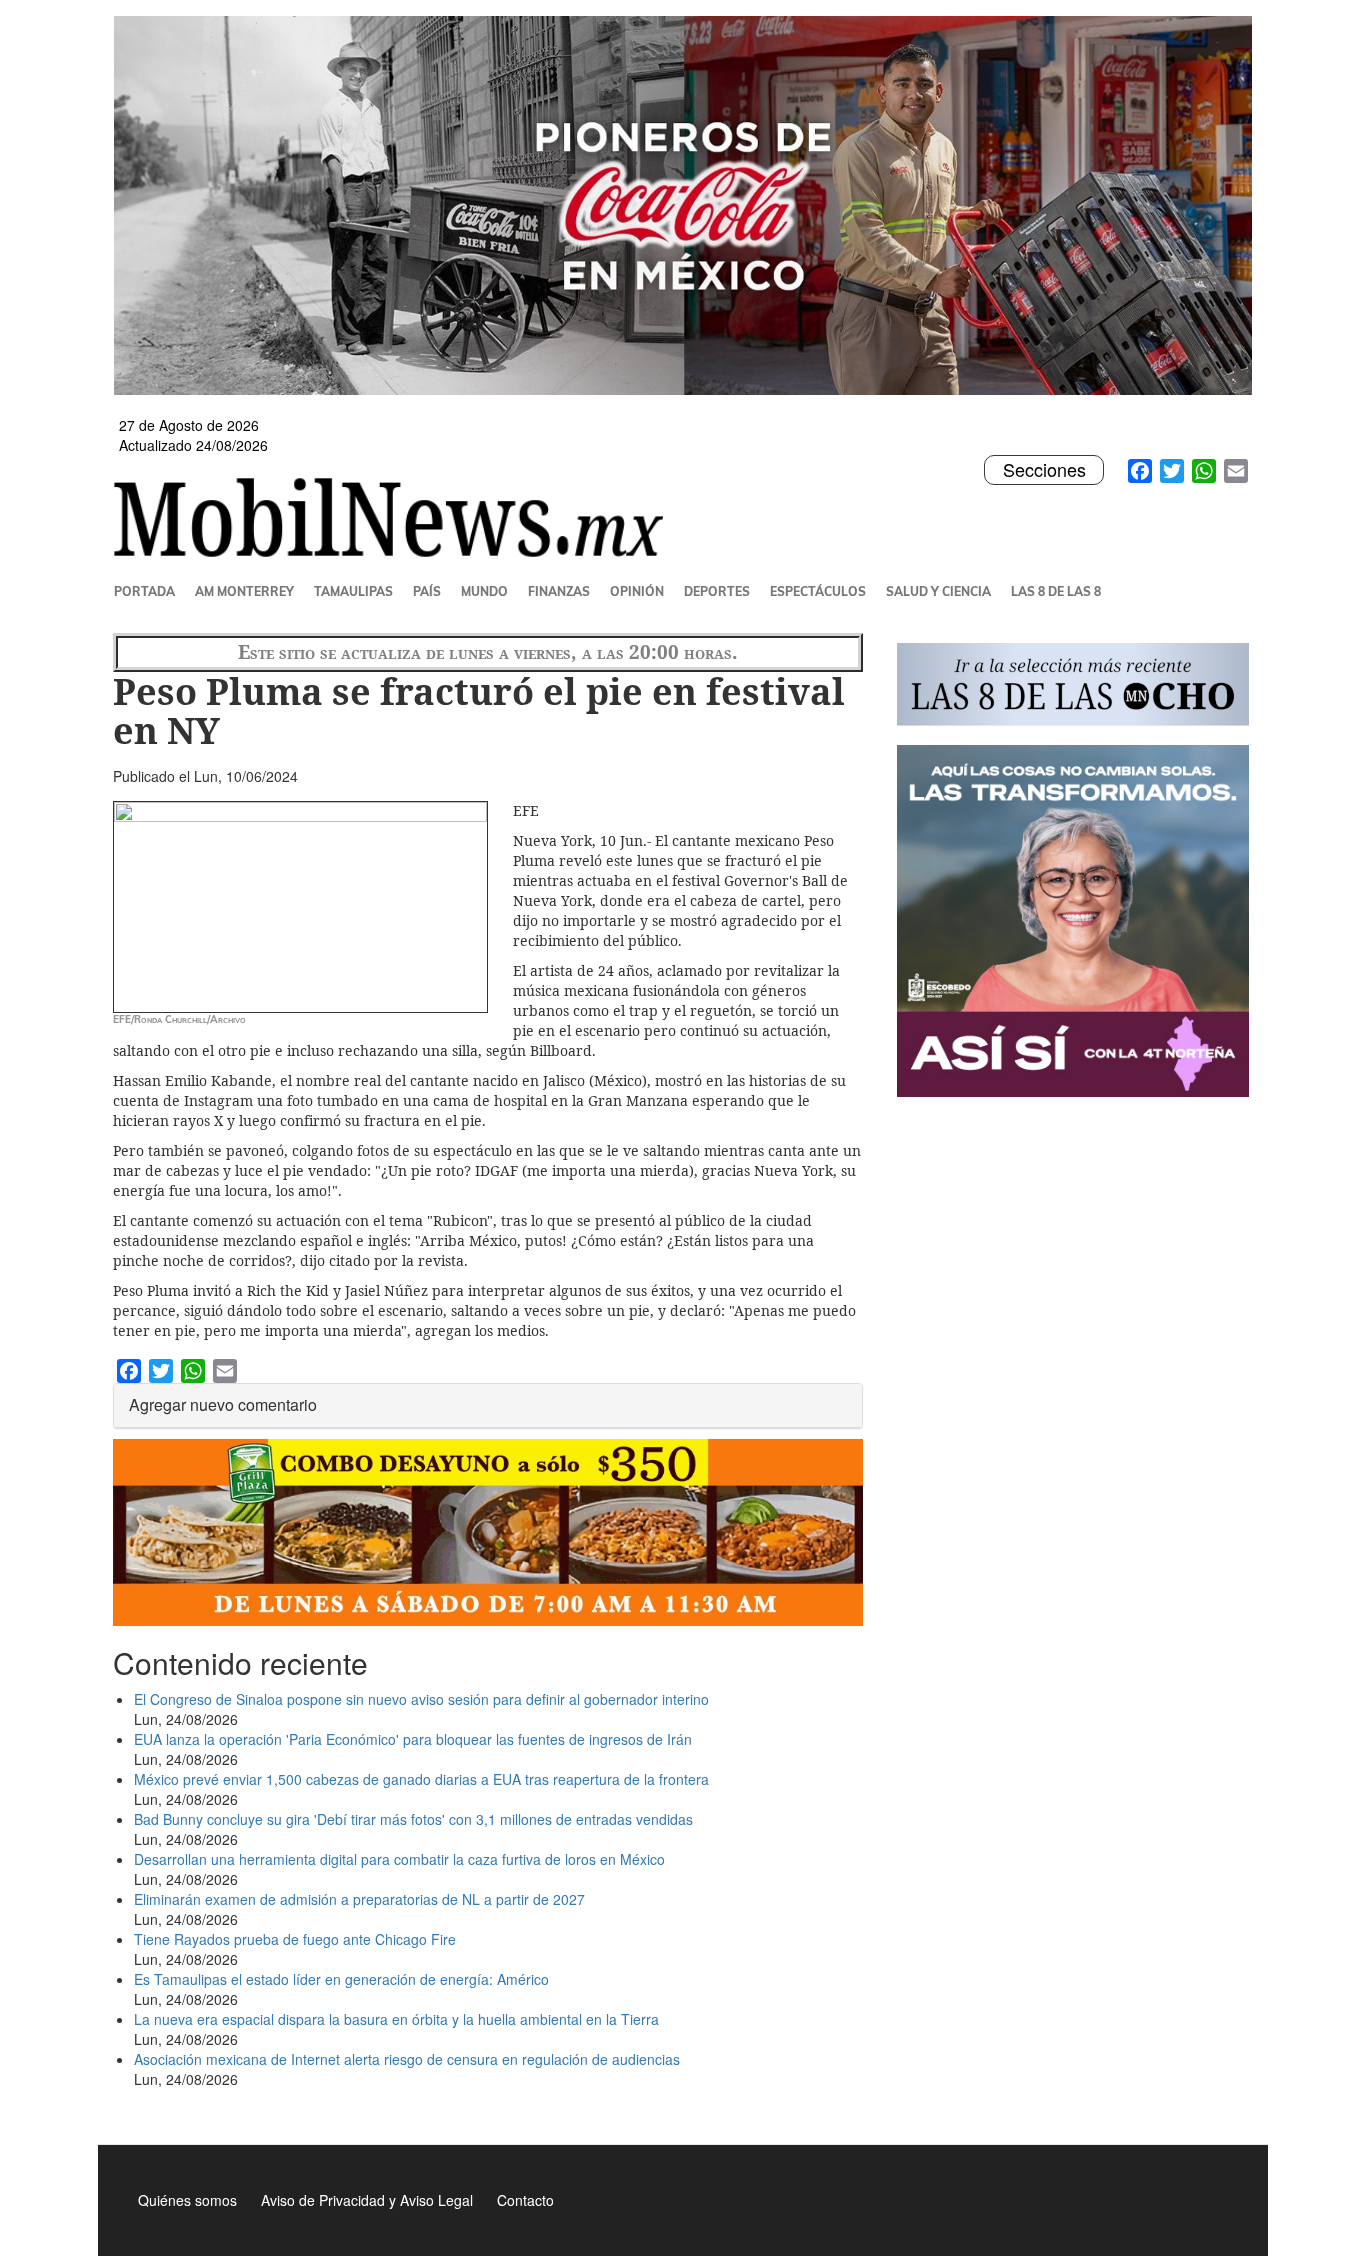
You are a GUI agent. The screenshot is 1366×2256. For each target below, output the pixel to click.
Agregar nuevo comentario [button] (223, 1404)
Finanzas (559, 591)
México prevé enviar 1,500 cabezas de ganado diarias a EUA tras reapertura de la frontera (421, 1779)
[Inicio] (396, 517)
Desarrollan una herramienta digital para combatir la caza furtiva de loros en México (399, 1859)
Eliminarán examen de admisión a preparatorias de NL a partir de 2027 (359, 1899)
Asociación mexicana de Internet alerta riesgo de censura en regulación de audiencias (407, 2059)
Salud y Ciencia (938, 591)
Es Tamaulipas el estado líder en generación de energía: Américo (341, 1979)
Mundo (484, 591)
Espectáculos (818, 591)
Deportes (717, 591)
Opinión (637, 591)
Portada (144, 591)
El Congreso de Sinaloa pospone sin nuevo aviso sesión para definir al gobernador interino (421, 1699)
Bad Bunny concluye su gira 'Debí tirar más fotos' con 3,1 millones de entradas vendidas (413, 1819)
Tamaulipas (353, 591)
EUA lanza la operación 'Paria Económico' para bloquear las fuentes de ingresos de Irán (413, 1739)
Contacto (525, 2200)
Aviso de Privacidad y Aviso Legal (367, 2200)
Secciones (1044, 470)
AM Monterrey (244, 591)
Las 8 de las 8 (1056, 591)
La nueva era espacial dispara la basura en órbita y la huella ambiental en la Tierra (396, 2019)
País (427, 591)
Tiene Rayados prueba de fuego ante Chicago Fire (295, 1939)
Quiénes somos (187, 2200)
